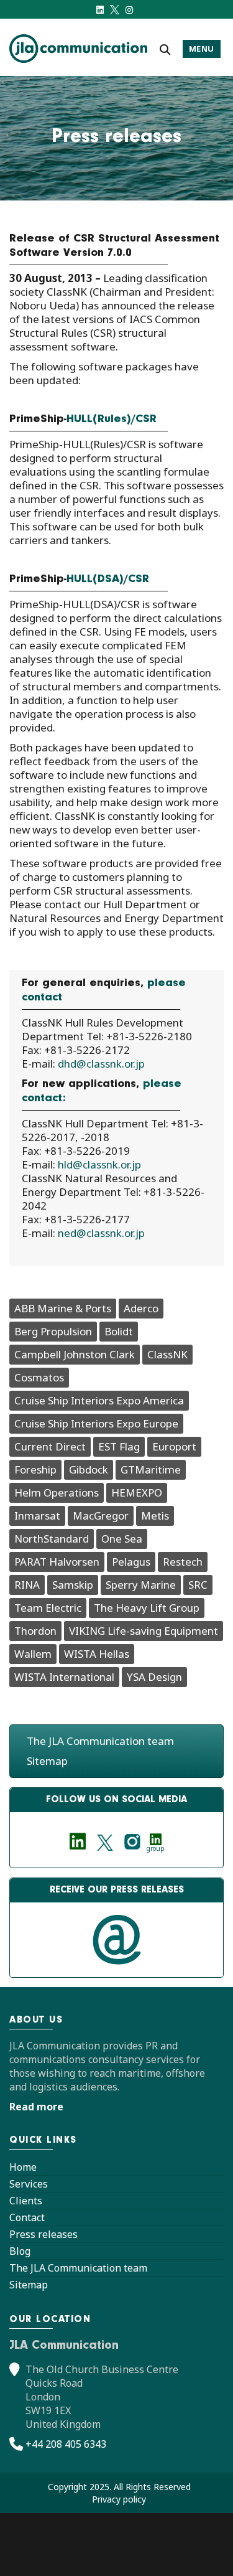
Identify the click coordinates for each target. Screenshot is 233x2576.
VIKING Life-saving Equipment (144, 1631)
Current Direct (50, 1446)
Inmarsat (37, 1516)
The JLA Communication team (100, 1741)
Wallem (33, 1654)
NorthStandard (52, 1539)
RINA (27, 1585)
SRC (198, 1585)
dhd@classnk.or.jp (101, 1064)
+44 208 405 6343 (66, 2444)
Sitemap (47, 1761)
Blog (20, 2251)
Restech (183, 1562)
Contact (27, 2217)
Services (29, 2184)
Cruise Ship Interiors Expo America (99, 1400)
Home (23, 2167)
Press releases (43, 2234)
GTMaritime (151, 1469)
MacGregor (101, 1516)
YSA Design (154, 1677)
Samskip (73, 1585)
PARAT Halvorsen (57, 1562)
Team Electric (48, 1608)
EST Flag (119, 1446)
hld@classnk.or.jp (99, 1164)
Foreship (35, 1469)
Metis (155, 1516)
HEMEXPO (137, 1492)
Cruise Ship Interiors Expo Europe (96, 1423)
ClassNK (167, 1354)
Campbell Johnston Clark (75, 1354)
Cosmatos (39, 1377)
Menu (202, 49)
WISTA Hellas (97, 1654)
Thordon (35, 1631)
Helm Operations (57, 1492)
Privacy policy (119, 2499)
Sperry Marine (141, 1585)
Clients (26, 2201)
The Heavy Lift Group (147, 1608)
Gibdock (89, 1469)
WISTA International (64, 1677)
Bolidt (119, 1331)
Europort (174, 1446)
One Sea (122, 1539)
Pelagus (131, 1562)
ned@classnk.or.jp (101, 1233)
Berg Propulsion (53, 1331)
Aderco (141, 1308)
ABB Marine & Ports (63, 1308)
